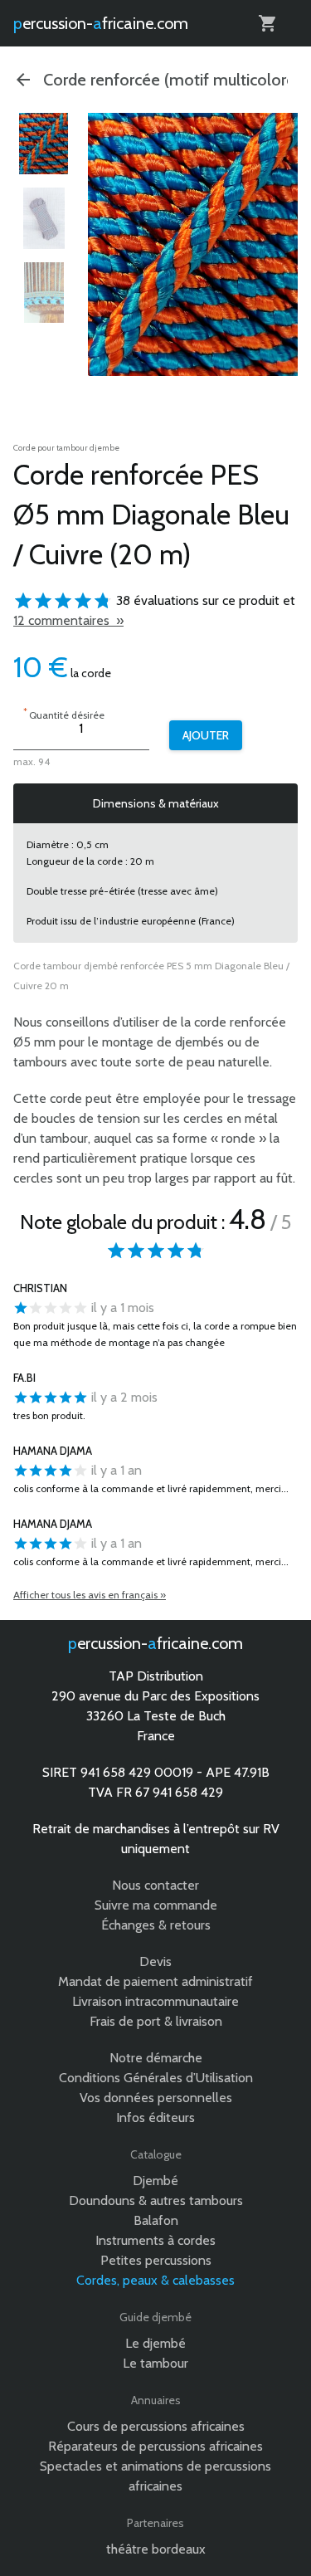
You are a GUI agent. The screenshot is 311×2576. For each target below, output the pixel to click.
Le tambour (155, 2363)
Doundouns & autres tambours (156, 2200)
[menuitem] (44, 144)
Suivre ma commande (156, 1905)
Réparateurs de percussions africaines (155, 2446)
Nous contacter (155, 1885)
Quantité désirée (64, 713)
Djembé (155, 2181)
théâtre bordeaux (156, 2549)
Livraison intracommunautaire (155, 2001)
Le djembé (155, 2343)
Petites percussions (156, 2260)
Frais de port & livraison (156, 2021)
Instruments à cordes (155, 2240)
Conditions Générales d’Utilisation (156, 2078)
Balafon (156, 2220)
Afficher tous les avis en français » (90, 1595)
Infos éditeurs (155, 2117)
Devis (155, 1961)
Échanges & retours (156, 1925)
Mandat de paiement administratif (155, 1981)
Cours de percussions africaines (156, 2426)
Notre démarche (156, 2058)
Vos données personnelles (156, 2098)
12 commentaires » (68, 620)
